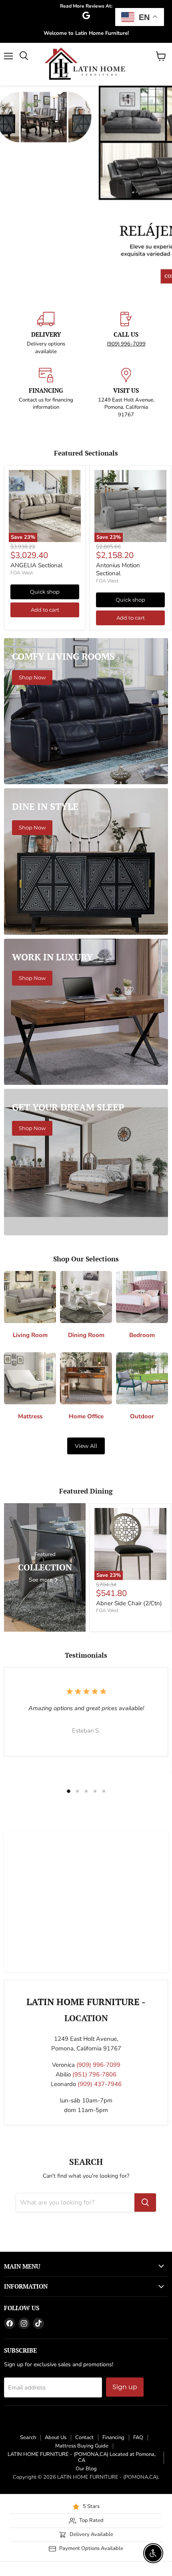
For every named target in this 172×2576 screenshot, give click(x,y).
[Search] (145, 2203)
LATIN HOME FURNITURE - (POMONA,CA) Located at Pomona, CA (82, 2457)
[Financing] (46, 393)
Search (28, 2437)
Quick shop (45, 592)
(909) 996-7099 (126, 344)
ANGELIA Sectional (36, 565)
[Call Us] (126, 333)
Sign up (125, 2387)
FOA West (22, 573)
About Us (56, 2437)
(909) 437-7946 (100, 2084)
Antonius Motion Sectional (118, 569)
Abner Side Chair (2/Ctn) (129, 1603)
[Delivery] (46, 333)
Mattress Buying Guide (82, 2446)
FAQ (138, 2437)
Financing (113, 2437)
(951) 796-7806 (94, 2074)
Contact (84, 2437)
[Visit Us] (126, 393)
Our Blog (86, 2469)
